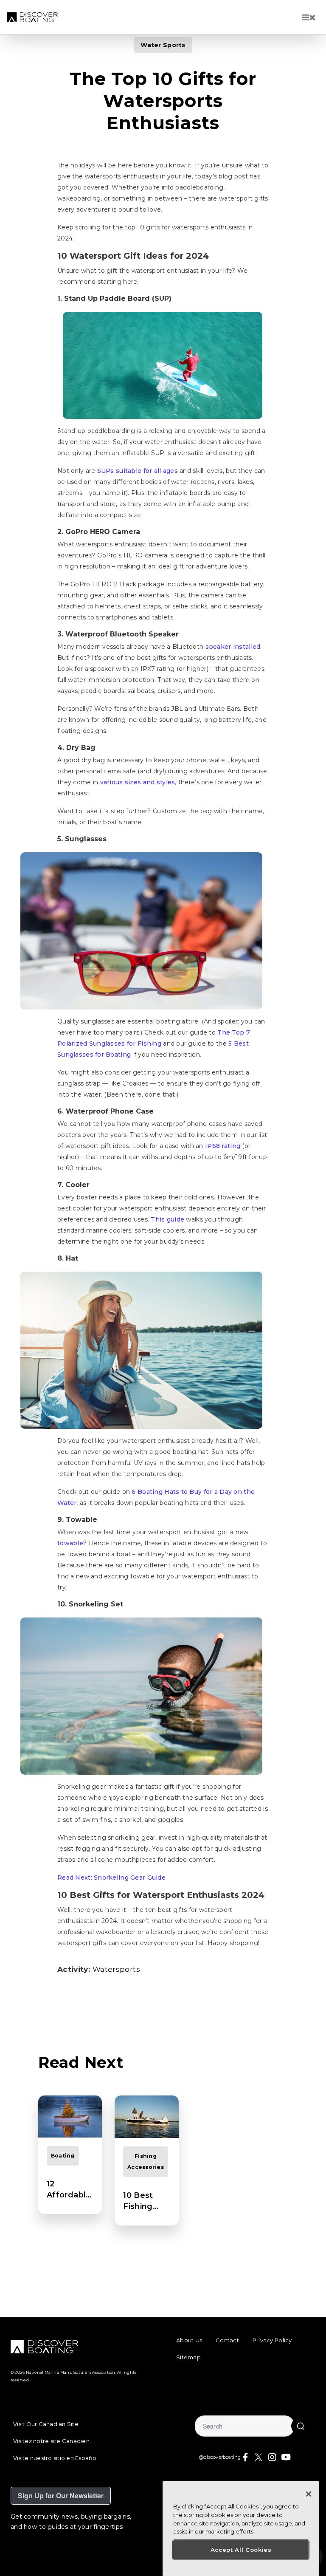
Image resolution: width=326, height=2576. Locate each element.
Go (301, 2426)
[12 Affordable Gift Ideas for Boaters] (70, 2117)
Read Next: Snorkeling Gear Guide (111, 1878)
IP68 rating (223, 1146)
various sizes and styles (138, 782)
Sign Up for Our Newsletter (61, 2495)
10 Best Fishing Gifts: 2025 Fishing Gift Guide (145, 2201)
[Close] (309, 2494)
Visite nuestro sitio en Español (55, 2458)
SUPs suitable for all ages (138, 471)
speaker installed (233, 647)
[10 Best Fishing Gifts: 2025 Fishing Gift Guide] (146, 2117)
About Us (189, 2340)
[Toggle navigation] (309, 17)
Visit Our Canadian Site (46, 2424)
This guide (167, 1219)
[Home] (32, 17)
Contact (227, 2340)
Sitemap (188, 2357)
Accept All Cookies (241, 2550)
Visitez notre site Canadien (51, 2441)
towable (70, 1543)
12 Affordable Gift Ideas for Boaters (70, 2190)
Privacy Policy (272, 2340)
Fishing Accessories (146, 2162)
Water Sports (163, 45)
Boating (63, 2156)
